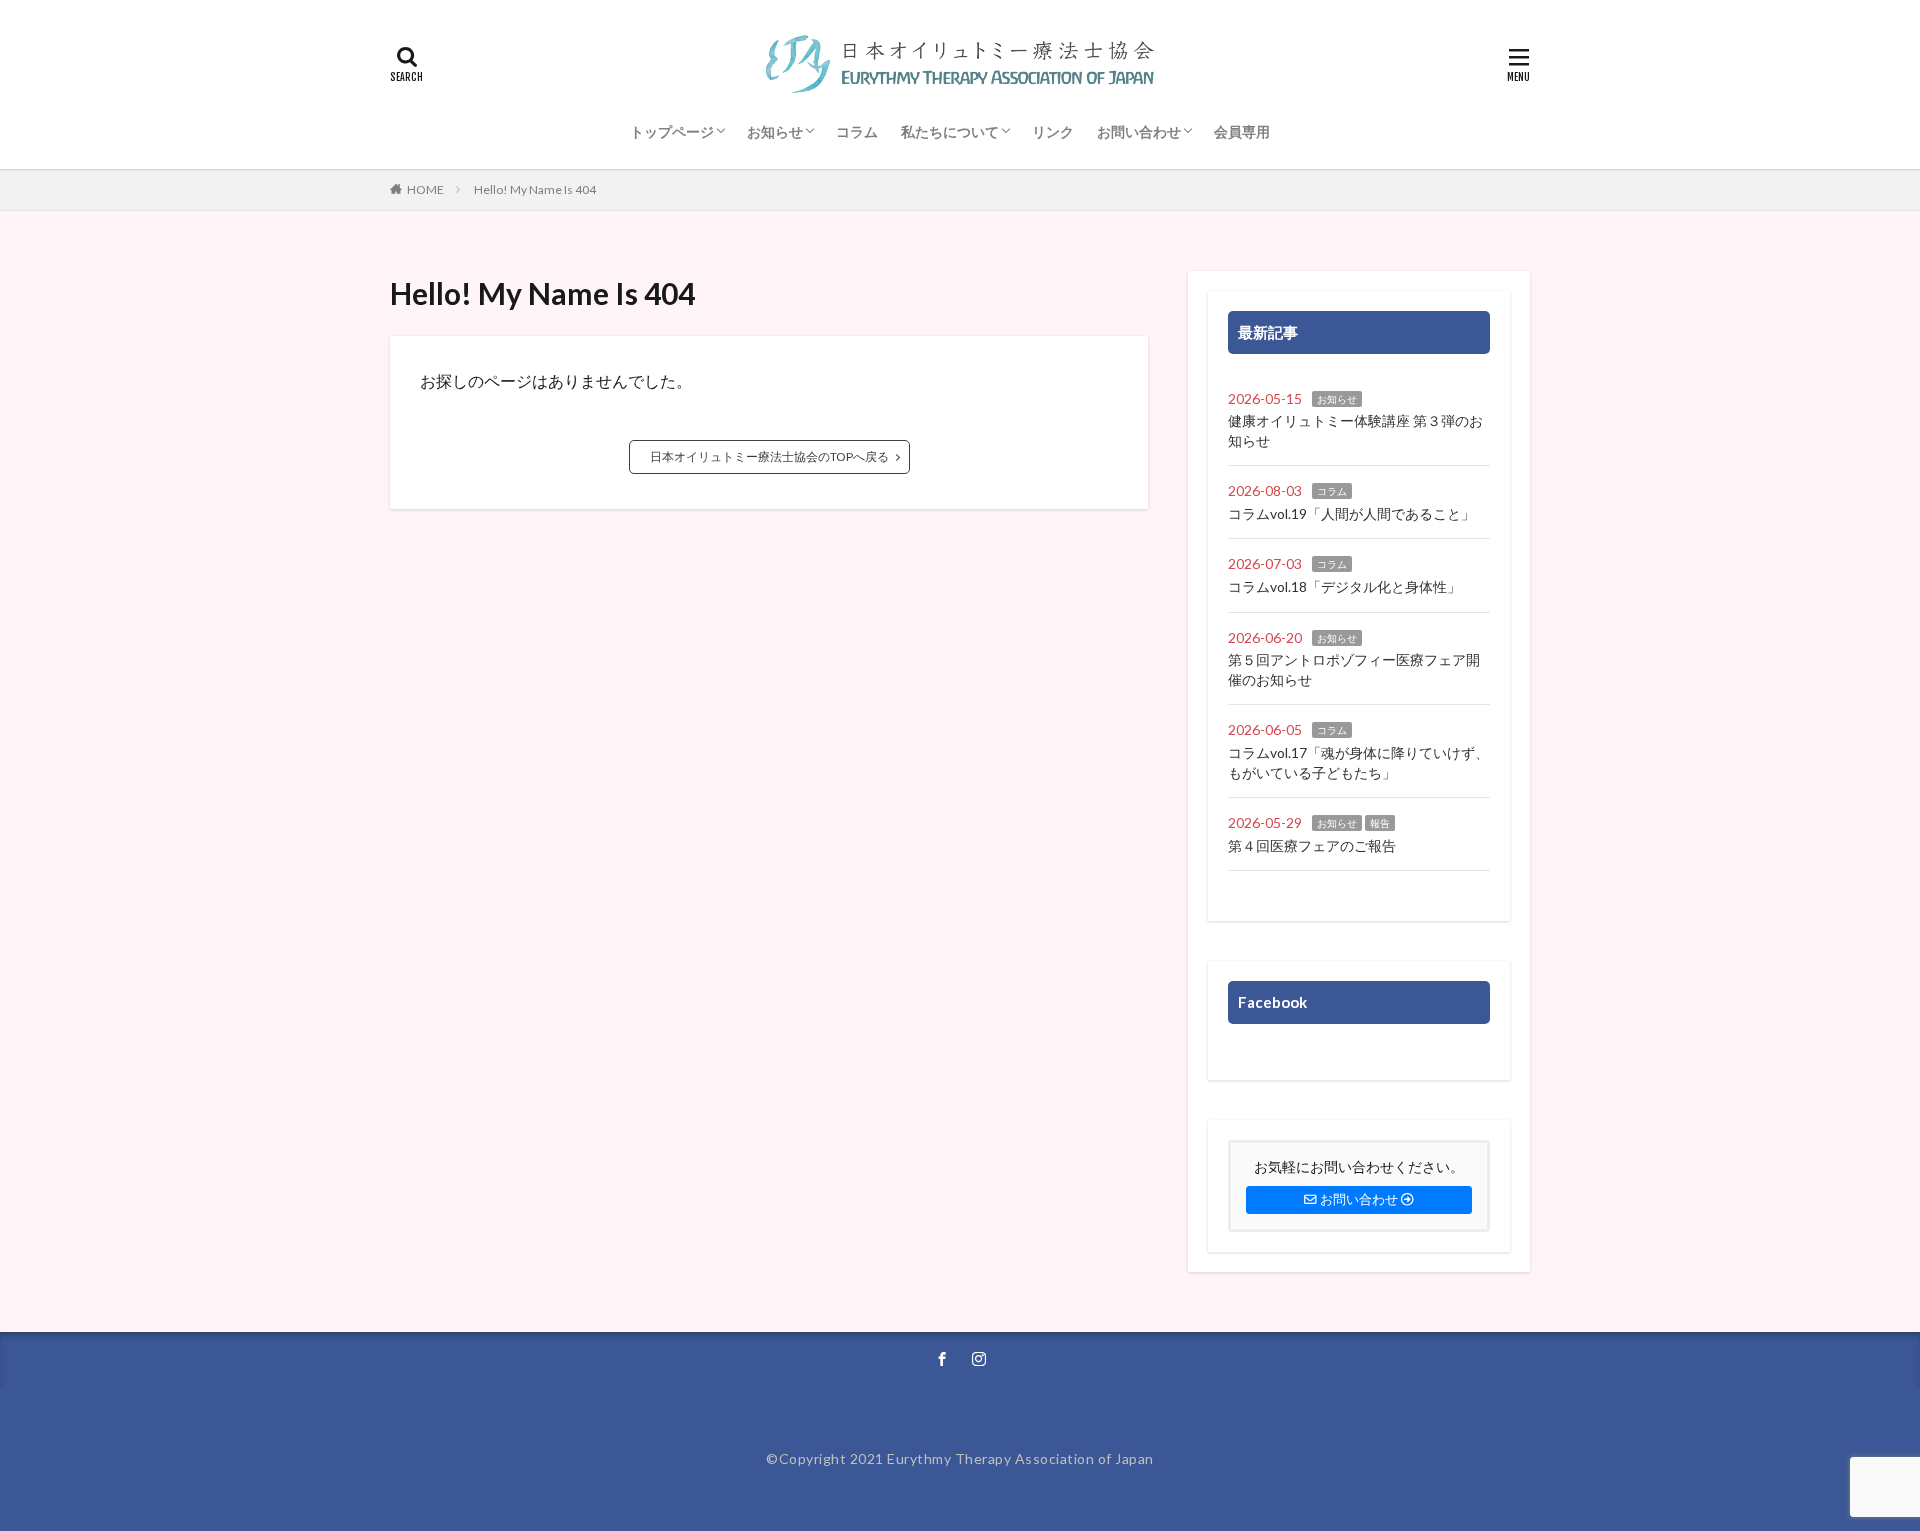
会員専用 (1242, 131)
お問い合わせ (1139, 131)
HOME (425, 189)
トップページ (672, 131)
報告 (1380, 823)
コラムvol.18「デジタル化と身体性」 (1344, 586)
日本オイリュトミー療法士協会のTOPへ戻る (769, 456)
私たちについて (950, 131)
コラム (857, 131)
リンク (1053, 131)
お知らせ (775, 131)
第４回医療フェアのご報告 (1312, 845)
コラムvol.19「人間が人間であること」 (1351, 513)
